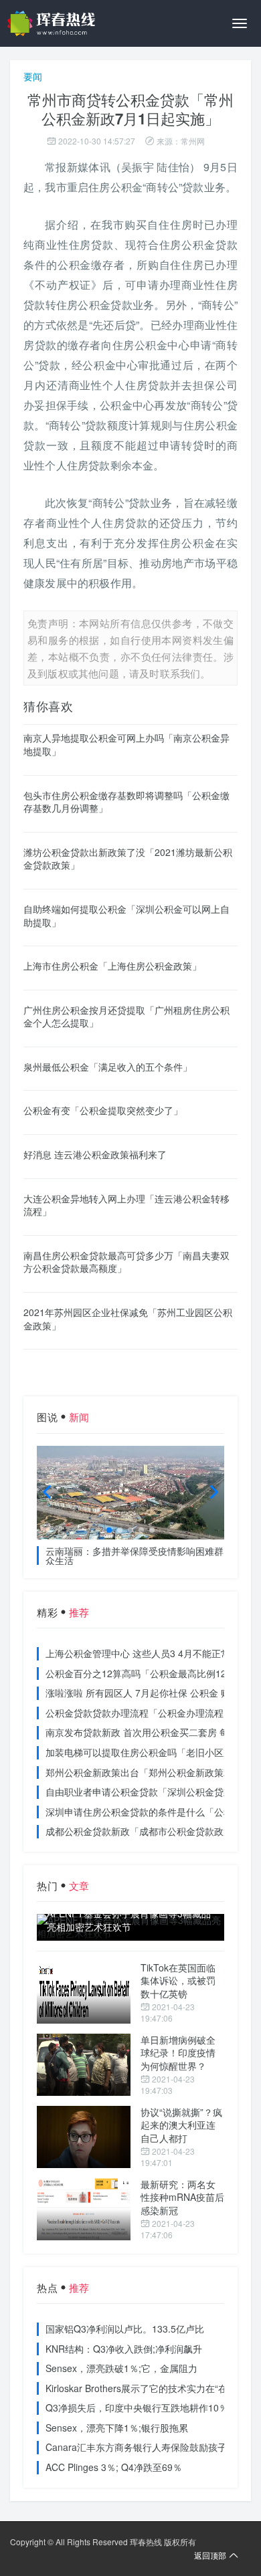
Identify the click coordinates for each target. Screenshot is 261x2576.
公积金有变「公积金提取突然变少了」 (103, 1110)
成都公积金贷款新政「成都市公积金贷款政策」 (144, 1831)
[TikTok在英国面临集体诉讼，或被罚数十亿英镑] (84, 1993)
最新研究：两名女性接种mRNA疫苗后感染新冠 (182, 2197)
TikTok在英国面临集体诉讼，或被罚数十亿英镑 (178, 1980)
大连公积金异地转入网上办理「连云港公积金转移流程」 (126, 1205)
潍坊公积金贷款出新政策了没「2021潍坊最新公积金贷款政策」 (128, 859)
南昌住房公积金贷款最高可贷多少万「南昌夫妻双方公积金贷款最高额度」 (126, 1262)
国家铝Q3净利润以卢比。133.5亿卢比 (125, 2329)
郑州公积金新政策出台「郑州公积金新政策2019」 (150, 1772)
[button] (109, 1530)
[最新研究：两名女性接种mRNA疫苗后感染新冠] (84, 2209)
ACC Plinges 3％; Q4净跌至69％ (114, 2467)
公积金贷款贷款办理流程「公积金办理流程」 (139, 1713)
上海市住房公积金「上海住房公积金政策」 (112, 966)
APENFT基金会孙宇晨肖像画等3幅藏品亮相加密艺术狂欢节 (129, 1920)
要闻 (33, 76)
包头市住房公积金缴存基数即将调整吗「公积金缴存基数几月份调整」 (126, 802)
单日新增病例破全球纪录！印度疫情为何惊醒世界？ (178, 2053)
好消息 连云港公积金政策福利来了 (95, 1154)
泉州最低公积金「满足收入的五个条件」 (108, 1067)
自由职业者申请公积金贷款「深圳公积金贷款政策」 (153, 1792)
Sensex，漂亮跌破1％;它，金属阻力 (121, 2368)
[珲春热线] (54, 23)
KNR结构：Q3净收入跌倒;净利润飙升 (124, 2349)
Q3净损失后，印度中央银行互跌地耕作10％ (137, 2407)
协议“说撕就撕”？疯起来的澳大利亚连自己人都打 (181, 2125)
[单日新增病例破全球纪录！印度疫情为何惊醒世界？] (84, 2065)
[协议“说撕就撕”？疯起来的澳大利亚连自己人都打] (84, 2137)
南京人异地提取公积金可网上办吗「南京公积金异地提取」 (126, 744)
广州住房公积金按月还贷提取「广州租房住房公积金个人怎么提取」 (126, 1016)
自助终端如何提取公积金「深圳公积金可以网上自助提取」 (126, 916)
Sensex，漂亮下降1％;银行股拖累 (117, 2428)
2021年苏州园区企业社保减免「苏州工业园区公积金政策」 (128, 1319)
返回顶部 (210, 2555)
